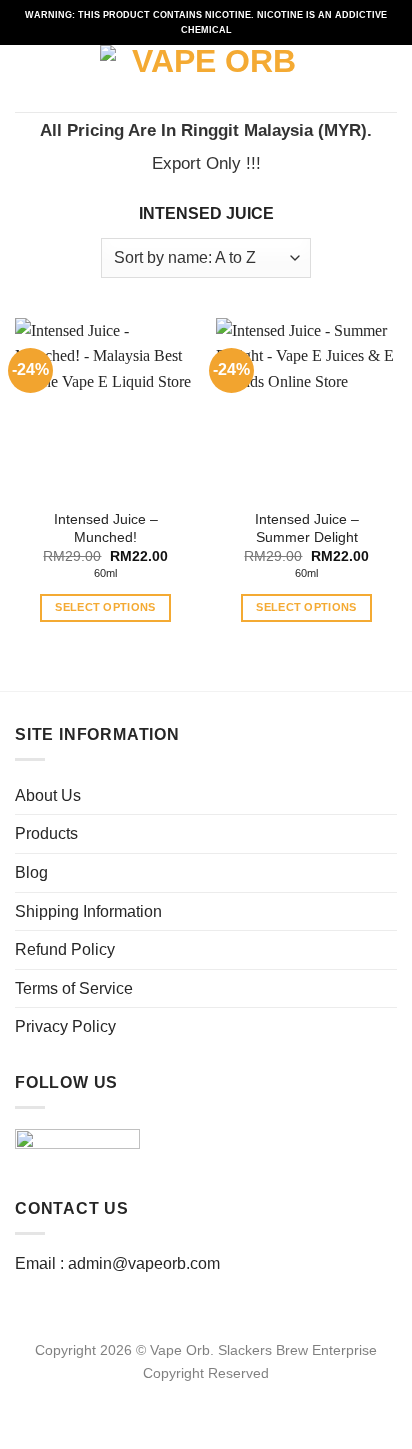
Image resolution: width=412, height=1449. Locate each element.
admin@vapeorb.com (144, 1263)
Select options (105, 607)
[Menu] (27, 78)
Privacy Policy (65, 1026)
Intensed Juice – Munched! (106, 528)
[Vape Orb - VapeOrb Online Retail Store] (206, 78)
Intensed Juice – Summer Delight (307, 528)
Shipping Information (88, 911)
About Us (48, 795)
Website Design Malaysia (206, 1396)
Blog (31, 872)
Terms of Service (74, 988)
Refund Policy (65, 949)
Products (46, 833)
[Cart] (387, 79)
